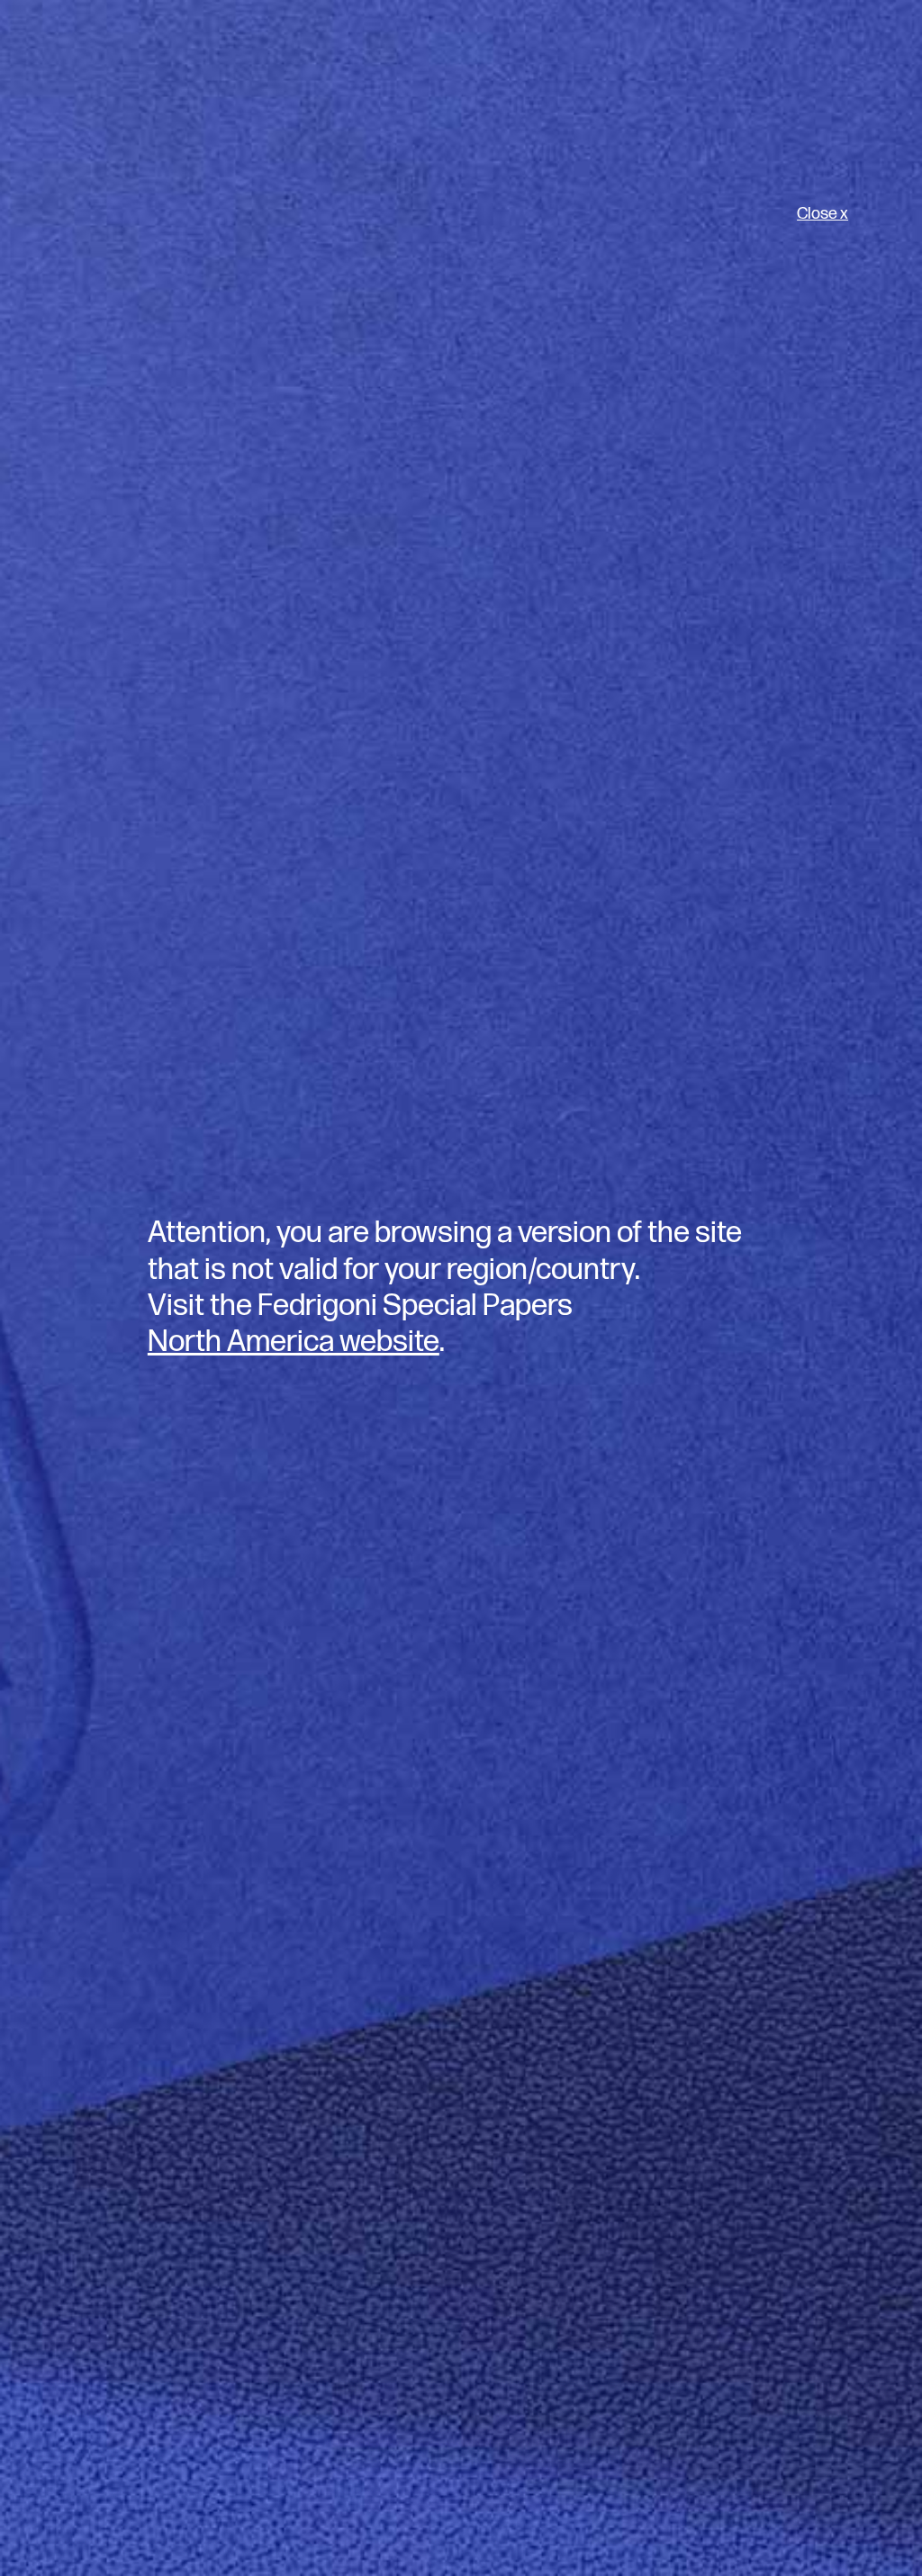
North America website (294, 1342)
